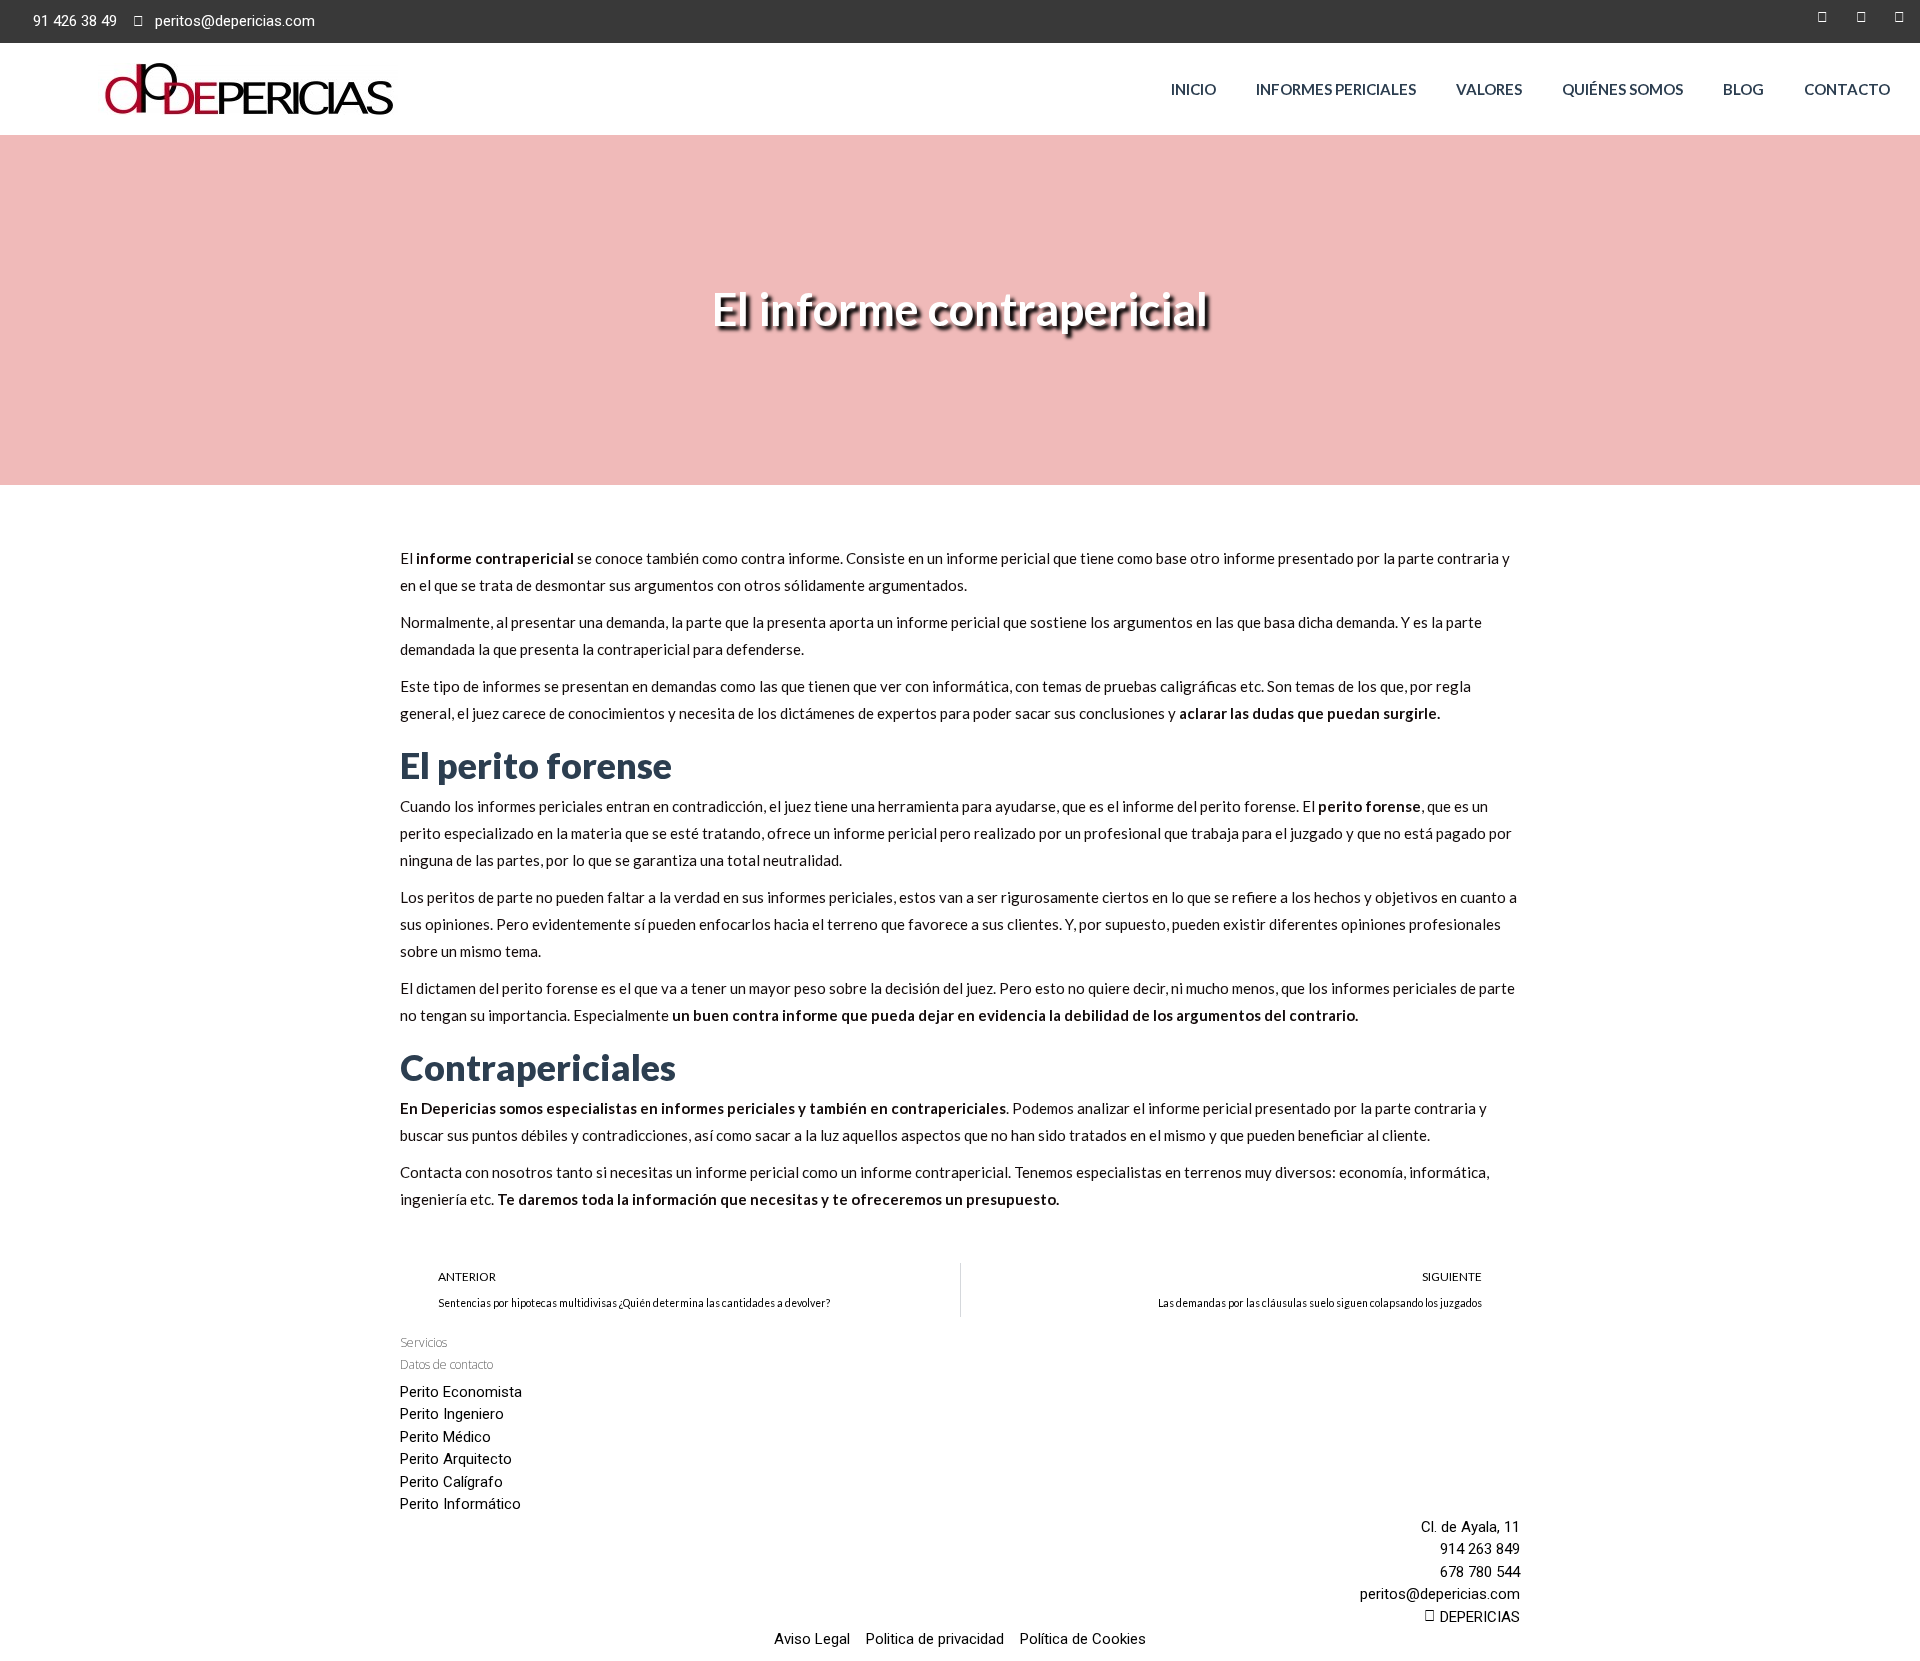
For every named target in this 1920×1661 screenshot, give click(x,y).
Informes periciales (1336, 89)
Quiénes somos (1622, 89)
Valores (1489, 89)
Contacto (1847, 89)
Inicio (1193, 89)
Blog (1743, 89)
